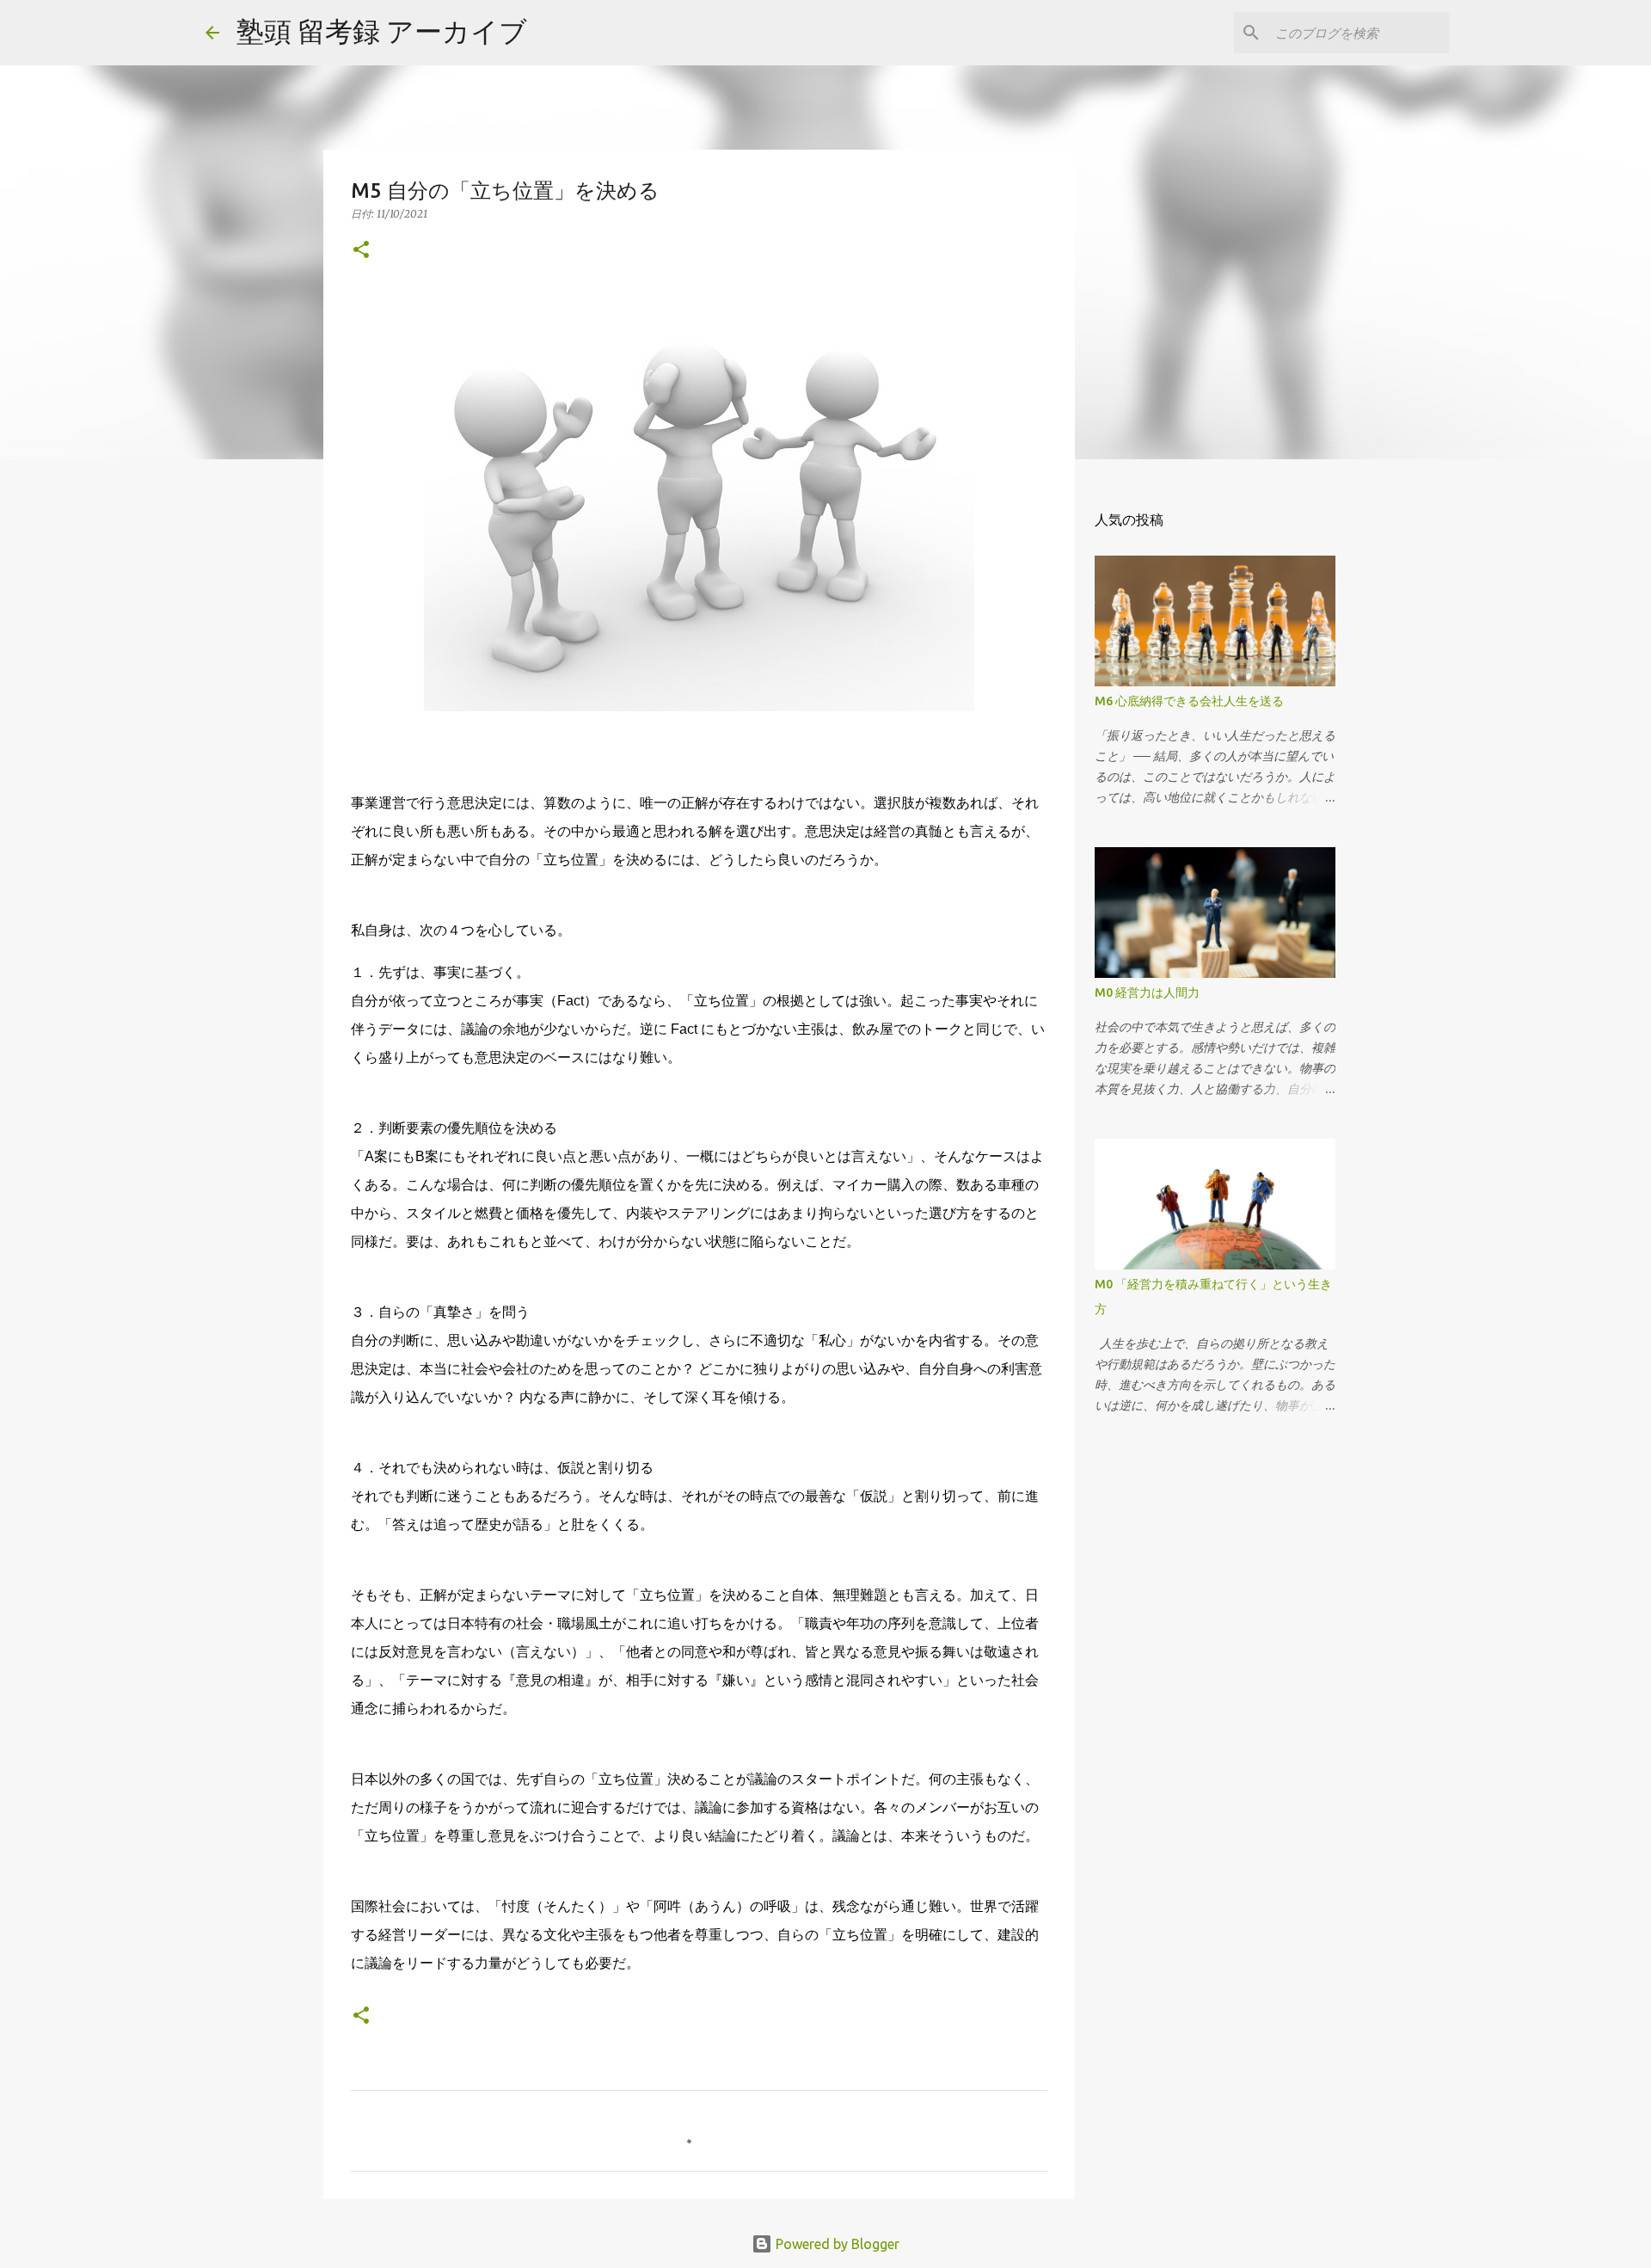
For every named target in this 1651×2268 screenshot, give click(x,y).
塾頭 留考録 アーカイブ (382, 31)
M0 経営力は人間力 (1147, 993)
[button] (361, 251)
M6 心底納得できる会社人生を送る (1189, 701)
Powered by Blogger (836, 2244)
